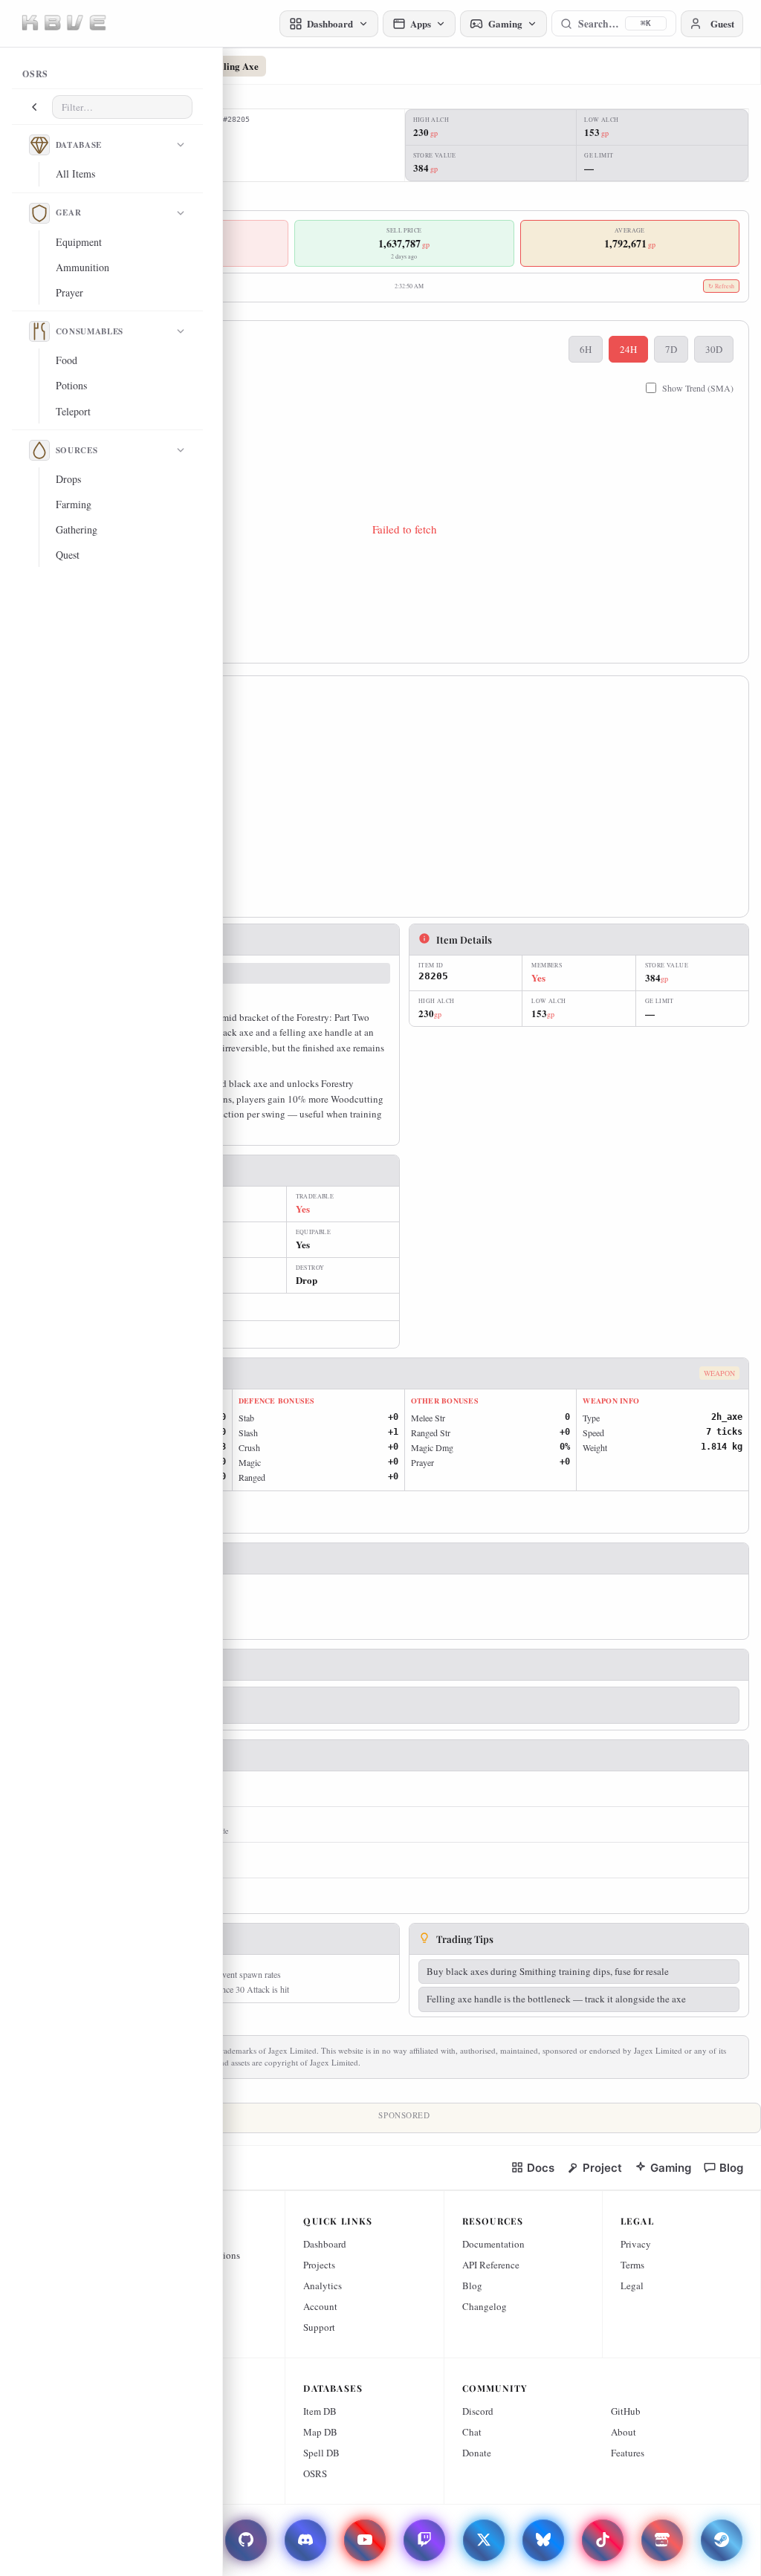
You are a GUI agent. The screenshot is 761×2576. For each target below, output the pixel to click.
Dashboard (325, 2244)
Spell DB (321, 2453)
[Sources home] (39, 450)
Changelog (485, 2306)
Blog (472, 2285)
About (624, 2432)
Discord (478, 2411)
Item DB (320, 2411)
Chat (472, 2432)
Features (628, 2453)
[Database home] (39, 145)
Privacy (636, 2244)
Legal (632, 2285)
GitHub (626, 2411)
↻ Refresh (721, 286)
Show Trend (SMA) (698, 388)
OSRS (315, 2473)
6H (586, 349)
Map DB (320, 2432)
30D (714, 349)
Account (320, 2306)
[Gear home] (39, 213)
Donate (477, 2453)
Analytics (323, 2285)
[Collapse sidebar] (34, 107)
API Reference (491, 2265)
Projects (319, 2265)
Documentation (493, 2244)
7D (671, 349)
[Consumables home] (39, 331)
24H (628, 349)
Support (319, 2327)
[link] (532, 2168)
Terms (632, 2265)
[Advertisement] (404, 801)
